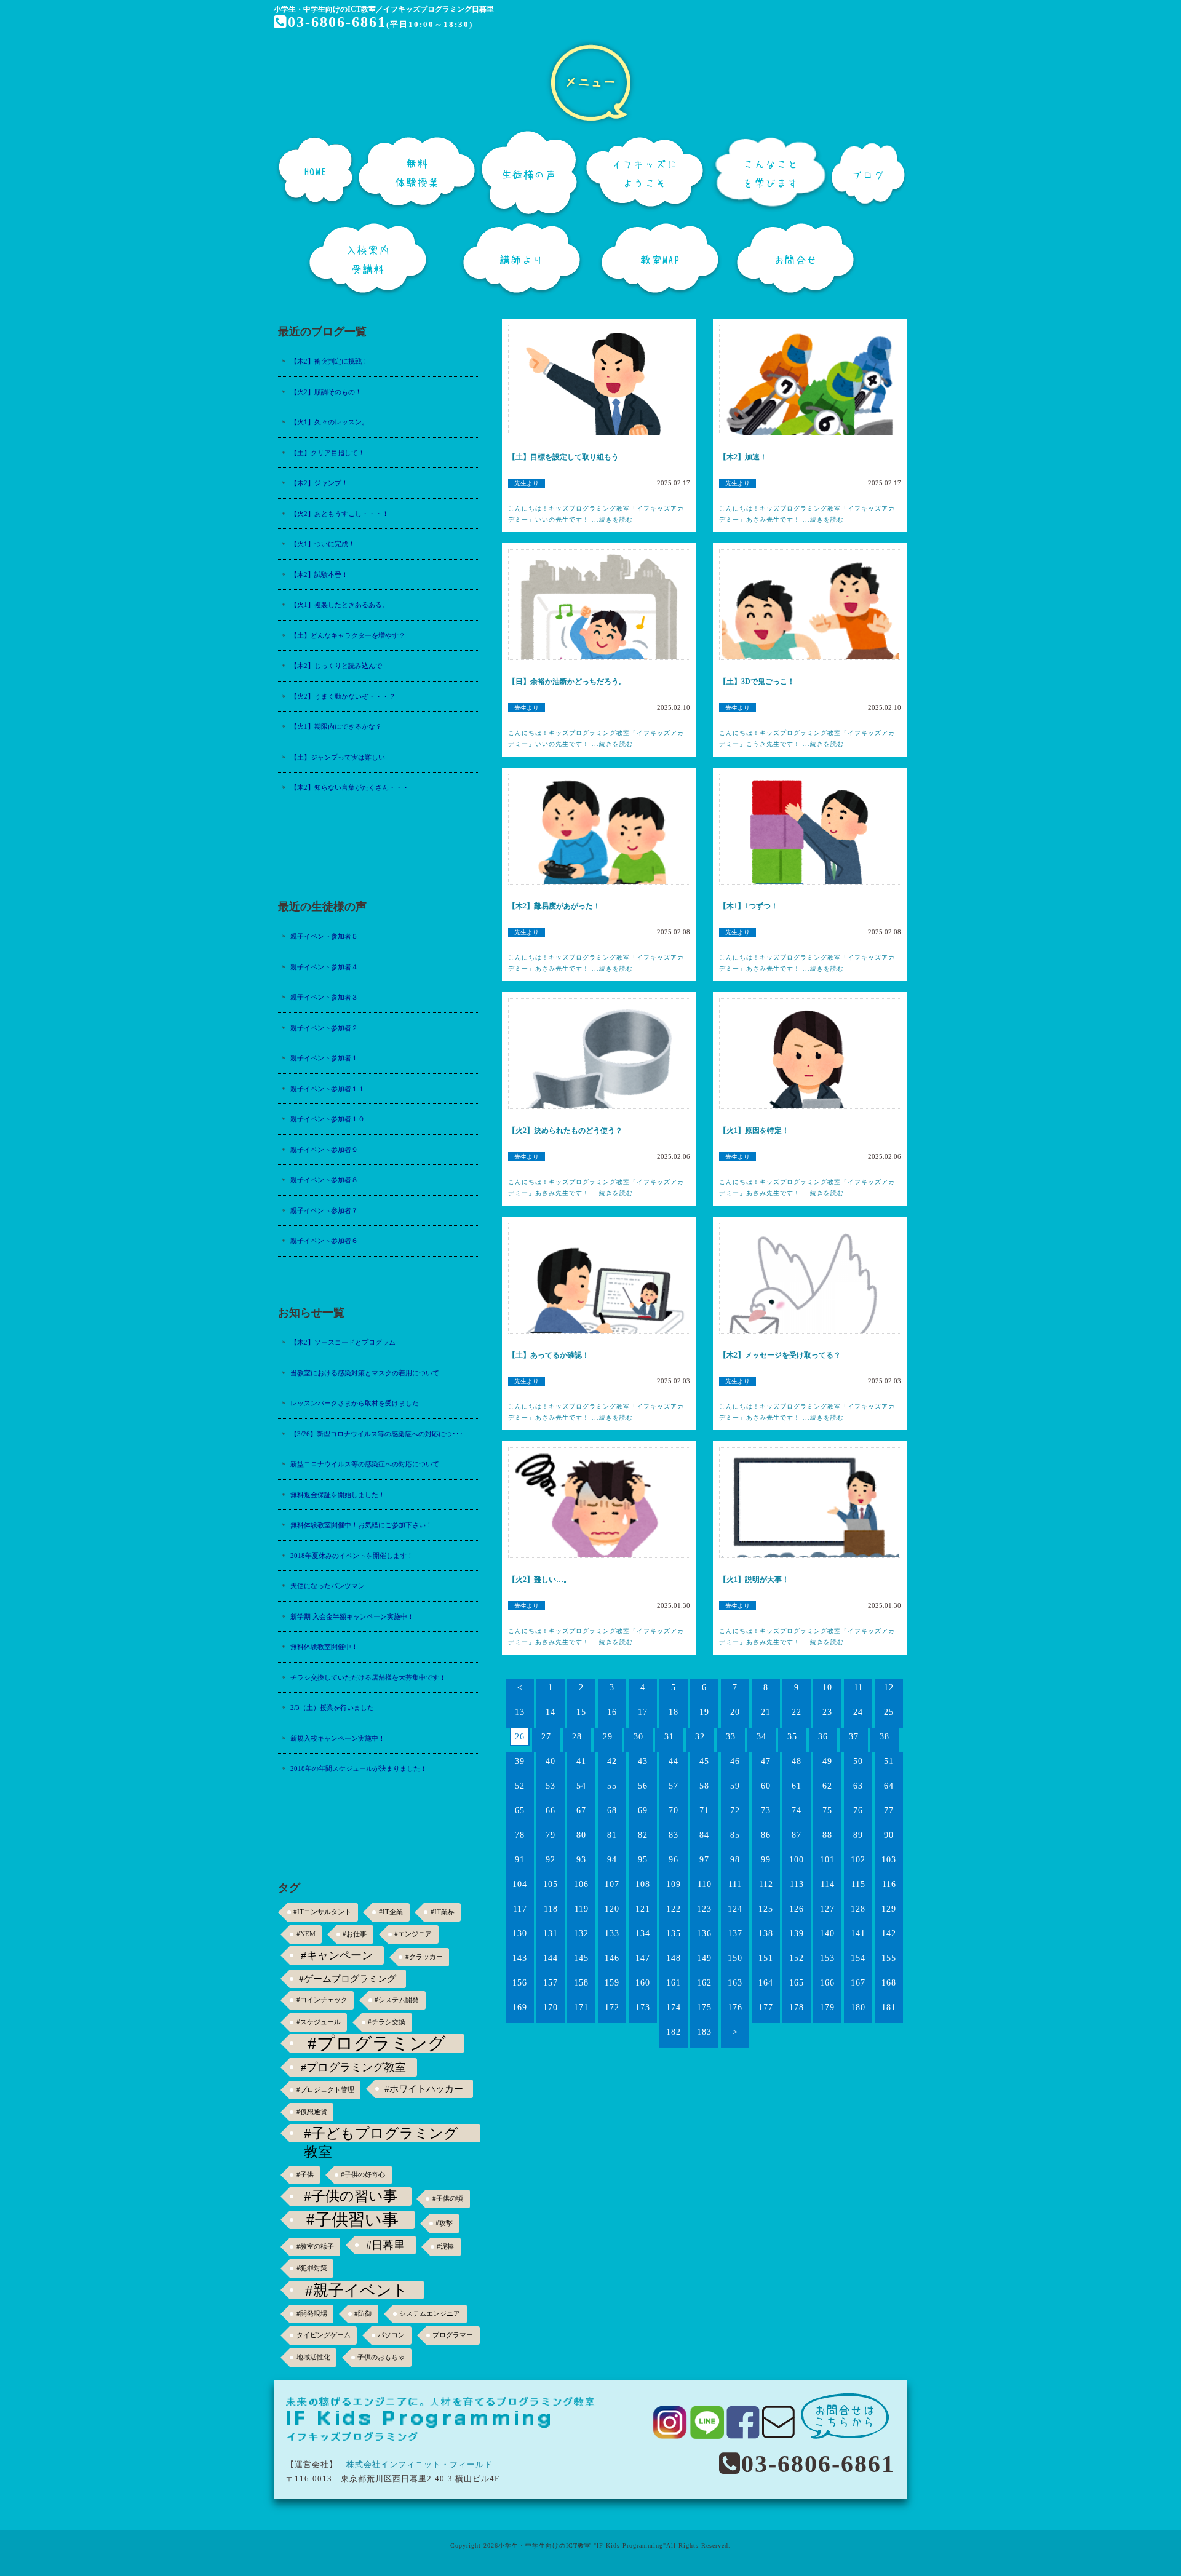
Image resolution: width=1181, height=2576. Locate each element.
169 (520, 2007)
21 (766, 1712)
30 (638, 1737)
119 (582, 1909)
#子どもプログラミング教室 (381, 2134)
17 (643, 1712)
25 (889, 1712)
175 (704, 2007)
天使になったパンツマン (328, 1586)
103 (889, 1860)
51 (889, 1761)
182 (674, 2032)
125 (766, 1909)
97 (704, 1860)
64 (889, 1786)
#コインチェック (322, 2000)
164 (766, 1983)
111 (735, 1884)
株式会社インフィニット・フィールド (420, 2464)
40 (551, 1761)
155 (889, 1958)
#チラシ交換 (387, 2022)
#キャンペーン (337, 1955)
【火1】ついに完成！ (323, 544)
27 (546, 1737)
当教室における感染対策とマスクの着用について (365, 1373)
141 (858, 1934)
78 (520, 1835)
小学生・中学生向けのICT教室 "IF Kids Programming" (582, 2546)
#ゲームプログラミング (348, 1978)
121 (643, 1909)
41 (581, 1761)
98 (735, 1860)
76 (858, 1811)
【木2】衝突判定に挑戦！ (329, 361)
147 (643, 1958)
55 (612, 1786)
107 (612, 1884)
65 (520, 1811)
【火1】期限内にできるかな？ (336, 726)
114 (828, 1884)
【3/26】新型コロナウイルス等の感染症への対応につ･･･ (377, 1434)
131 (551, 1934)
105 (551, 1884)
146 (612, 1958)
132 (581, 1934)
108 (643, 1884)
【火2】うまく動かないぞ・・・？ (343, 696)
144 (551, 1958)
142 (889, 1934)
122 (674, 1909)
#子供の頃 (448, 2199)
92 (551, 1860)
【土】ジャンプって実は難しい (338, 757)
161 (674, 1983)
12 (889, 1688)
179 (827, 2007)
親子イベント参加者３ (324, 997)
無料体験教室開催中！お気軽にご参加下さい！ (361, 1525)
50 (858, 1761)
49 (827, 1761)
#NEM (306, 1934)
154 (858, 1958)
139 (797, 1934)
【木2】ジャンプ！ (319, 483)
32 (700, 1737)
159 (612, 1983)
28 (577, 1737)
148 (674, 1958)
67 (581, 1811)
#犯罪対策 (312, 2268)
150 (735, 1958)
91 (520, 1860)
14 (551, 1712)
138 (766, 1934)
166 (827, 1983)
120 (612, 1909)
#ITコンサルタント (322, 1912)
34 (761, 1737)
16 (612, 1712)
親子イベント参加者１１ (328, 1089)
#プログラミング (377, 2043)
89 (858, 1835)
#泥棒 (445, 2247)
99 (766, 1860)
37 (854, 1737)
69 (643, 1811)
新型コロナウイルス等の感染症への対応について (365, 1464)
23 (827, 1712)
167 (858, 1983)
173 (643, 2007)
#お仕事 (355, 1934)
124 (735, 1909)
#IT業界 (443, 1912)
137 (735, 1934)
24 (858, 1712)
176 (735, 2007)
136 (704, 1934)
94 (612, 1860)
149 (704, 1958)
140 (827, 1934)
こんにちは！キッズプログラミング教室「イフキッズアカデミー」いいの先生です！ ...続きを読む (596, 514)
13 (520, 1712)
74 (797, 1811)
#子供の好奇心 (363, 2175)
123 (704, 1909)
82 (643, 1835)
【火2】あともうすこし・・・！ (340, 514)
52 (520, 1786)
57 (674, 1786)
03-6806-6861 (337, 22)
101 (827, 1860)
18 (674, 1712)
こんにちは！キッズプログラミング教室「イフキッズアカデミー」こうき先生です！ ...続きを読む (807, 738)
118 (551, 1909)
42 (612, 1761)
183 (704, 2032)
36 (823, 1737)
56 (643, 1786)
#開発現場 (312, 2314)
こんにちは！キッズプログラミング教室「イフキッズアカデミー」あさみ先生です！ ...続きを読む (807, 514)
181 (889, 2007)
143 (520, 1958)
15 (581, 1712)
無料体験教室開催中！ (324, 1647)
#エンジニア (413, 1934)
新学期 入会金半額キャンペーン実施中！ (352, 1616)
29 (608, 1737)
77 (889, 1811)
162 (704, 1983)
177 (766, 2007)
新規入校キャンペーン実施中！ (338, 1738)
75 (827, 1811)
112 (766, 1884)
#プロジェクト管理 (325, 2090)
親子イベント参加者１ (324, 1058)
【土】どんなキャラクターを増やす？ (348, 635)
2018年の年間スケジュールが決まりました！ (359, 1768)
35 (792, 1737)
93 (581, 1860)
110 (705, 1884)
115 (858, 1884)
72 (735, 1811)
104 (520, 1884)
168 (889, 1983)
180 (858, 2007)
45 (704, 1761)
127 (827, 1909)
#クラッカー (424, 1957)
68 (612, 1811)
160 (643, 1983)
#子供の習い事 (351, 2196)
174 (674, 2007)
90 (889, 1835)
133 (612, 1934)
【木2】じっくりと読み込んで (336, 666)
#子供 (305, 2175)
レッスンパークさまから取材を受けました (355, 1403)
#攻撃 (444, 2223)
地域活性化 (313, 2357)
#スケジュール (319, 2022)
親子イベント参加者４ (324, 967)
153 (827, 1958)
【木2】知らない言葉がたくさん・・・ (350, 787)
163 (735, 1983)
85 (735, 1835)
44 (674, 1761)
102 (858, 1860)
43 (643, 1761)
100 (797, 1860)
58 (704, 1786)
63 (858, 1786)
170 (551, 2007)
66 (551, 1811)
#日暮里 (385, 2245)
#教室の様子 (315, 2247)
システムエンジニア (430, 2314)
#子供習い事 (352, 2220)
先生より (527, 483)
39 (520, 1761)
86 (766, 1835)
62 (827, 1786)
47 (766, 1761)
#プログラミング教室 (353, 2067)
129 (889, 1909)
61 (797, 1786)
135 (674, 1934)
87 (797, 1835)
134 (643, 1934)
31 (669, 1737)
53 (551, 1786)
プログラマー (453, 2335)
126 (797, 1909)
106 (581, 1884)
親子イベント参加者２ (324, 1028)
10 (827, 1688)
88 (827, 1835)
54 (581, 1786)
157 (551, 1983)
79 (551, 1835)
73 (766, 1811)
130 (520, 1934)
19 (704, 1712)
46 (735, 1761)
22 (797, 1712)
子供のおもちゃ (381, 2357)
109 (674, 1884)
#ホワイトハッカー (424, 2089)
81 (612, 1835)
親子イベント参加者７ (324, 1210)
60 (766, 1786)
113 (797, 1884)
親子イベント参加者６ (324, 1241)
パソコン (391, 2335)
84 (704, 1835)
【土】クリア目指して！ (328, 453)
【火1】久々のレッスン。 (329, 422)
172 (612, 2007)
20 (735, 1712)
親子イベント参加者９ (324, 1150)
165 (797, 1983)
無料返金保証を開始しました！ (338, 1495)
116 (889, 1884)
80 (581, 1835)
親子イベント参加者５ (324, 936)
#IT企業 (391, 1912)
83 (674, 1835)
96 (674, 1860)
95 (643, 1860)
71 (704, 1811)
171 (581, 2007)
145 (581, 1958)
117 (520, 1909)
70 (674, 1811)
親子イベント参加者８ (324, 1180)
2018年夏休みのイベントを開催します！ (352, 1556)
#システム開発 (397, 2000)
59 (735, 1786)
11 (858, 1688)
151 (766, 1958)
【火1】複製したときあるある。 (340, 605)
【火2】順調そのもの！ (326, 392)
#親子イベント (356, 2290)
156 (520, 1983)
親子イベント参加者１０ (328, 1119)
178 (797, 2007)
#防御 (363, 2314)
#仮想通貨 (312, 2112)
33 (731, 1737)
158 (581, 1983)
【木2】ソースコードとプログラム (343, 1342)
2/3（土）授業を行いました (332, 1707)
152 (797, 1958)
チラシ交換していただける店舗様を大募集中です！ (368, 1677)
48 (797, 1761)
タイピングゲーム (324, 2335)
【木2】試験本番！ (319, 574)
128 (858, 1909)
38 (885, 1737)
